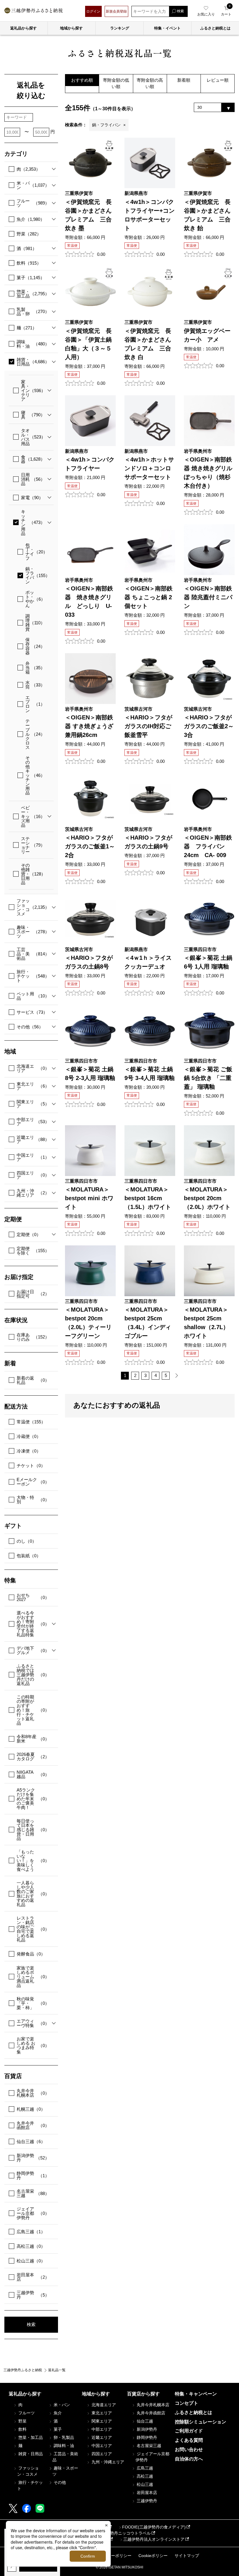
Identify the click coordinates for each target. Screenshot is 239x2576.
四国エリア (33, 1175)
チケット (31, 1466)
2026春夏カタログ (33, 1757)
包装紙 (29, 1556)
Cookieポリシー (153, 2556)
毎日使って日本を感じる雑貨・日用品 (33, 1830)
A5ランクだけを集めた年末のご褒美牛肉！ (33, 1799)
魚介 (31, 219)
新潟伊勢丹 (33, 2158)
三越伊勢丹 (33, 2295)
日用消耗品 (33, 479)
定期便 (29, 1234)
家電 (32, 498)
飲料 (29, 263)
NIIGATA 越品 (33, 1774)
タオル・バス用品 (33, 437)
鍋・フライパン (38, 575)
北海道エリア (33, 1068)
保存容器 (35, 646)
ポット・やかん (35, 599)
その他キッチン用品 (35, 775)
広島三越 (31, 2232)
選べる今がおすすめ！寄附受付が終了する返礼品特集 (33, 1624)
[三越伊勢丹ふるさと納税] (34, 11)
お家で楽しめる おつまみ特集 (33, 2045)
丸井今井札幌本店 (33, 2093)
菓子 (31, 278)
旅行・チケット (33, 976)
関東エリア (33, 1104)
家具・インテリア (33, 390)
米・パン (33, 185)
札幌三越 (31, 2109)
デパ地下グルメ (33, 1650)
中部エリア (33, 1122)
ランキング (120, 28)
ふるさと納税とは (194, 2412)
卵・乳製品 (63, 2437)
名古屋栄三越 (33, 2193)
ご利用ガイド (189, 2431)
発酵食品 (31, 1954)
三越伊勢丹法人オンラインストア (154, 2539)
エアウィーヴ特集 (33, 2023)
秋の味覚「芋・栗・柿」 (33, 2003)
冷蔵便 (29, 1436)
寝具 (33, 415)
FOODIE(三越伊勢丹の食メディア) (154, 2527)
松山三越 (31, 2261)
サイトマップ (187, 2556)
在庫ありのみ (33, 1337)
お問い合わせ (189, 2450)
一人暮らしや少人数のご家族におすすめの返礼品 (33, 1894)
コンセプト (187, 2403)
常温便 (31, 1422)
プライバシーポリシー (111, 2556)
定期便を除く (33, 1251)
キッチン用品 (33, 522)
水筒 (35, 685)
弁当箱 (35, 668)
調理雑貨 (35, 623)
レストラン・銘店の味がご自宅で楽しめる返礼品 (33, 1929)
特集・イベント (167, 28)
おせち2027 (33, 1597)
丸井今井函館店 (33, 2125)
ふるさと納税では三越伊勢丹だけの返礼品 (33, 1675)
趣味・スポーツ (33, 932)
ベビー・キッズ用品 (33, 816)
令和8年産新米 (33, 1739)
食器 (33, 459)
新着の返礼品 (33, 1380)
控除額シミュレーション (201, 2422)
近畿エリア (33, 1140)
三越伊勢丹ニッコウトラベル (124, 2533)
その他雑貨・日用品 (33, 874)
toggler (52, 169)
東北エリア (33, 1086)
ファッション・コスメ (33, 907)
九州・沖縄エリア (33, 1193)
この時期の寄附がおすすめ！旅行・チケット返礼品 (33, 1710)
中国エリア (33, 1157)
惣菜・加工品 (33, 294)
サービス (32, 1012)
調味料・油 (33, 344)
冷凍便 (29, 1451)
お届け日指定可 (33, 1294)
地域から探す (71, 28)
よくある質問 (189, 2440)
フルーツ (33, 203)
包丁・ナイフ (36, 552)
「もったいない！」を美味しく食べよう (33, 1861)
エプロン (35, 704)
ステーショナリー (33, 845)
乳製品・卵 (33, 312)
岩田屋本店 (33, 2277)
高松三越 (31, 2246)
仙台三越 (31, 2141)
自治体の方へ (189, 2459)
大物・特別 (33, 1500)
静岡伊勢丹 (33, 2175)
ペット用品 (33, 996)
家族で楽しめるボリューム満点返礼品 (33, 1977)
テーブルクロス (35, 734)
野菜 (29, 234)
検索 (31, 2324)
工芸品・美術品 (33, 954)
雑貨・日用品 (33, 362)
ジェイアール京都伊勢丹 (33, 2213)
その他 (30, 1027)
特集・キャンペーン (196, 2394)
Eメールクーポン (33, 1482)
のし (27, 1541)
